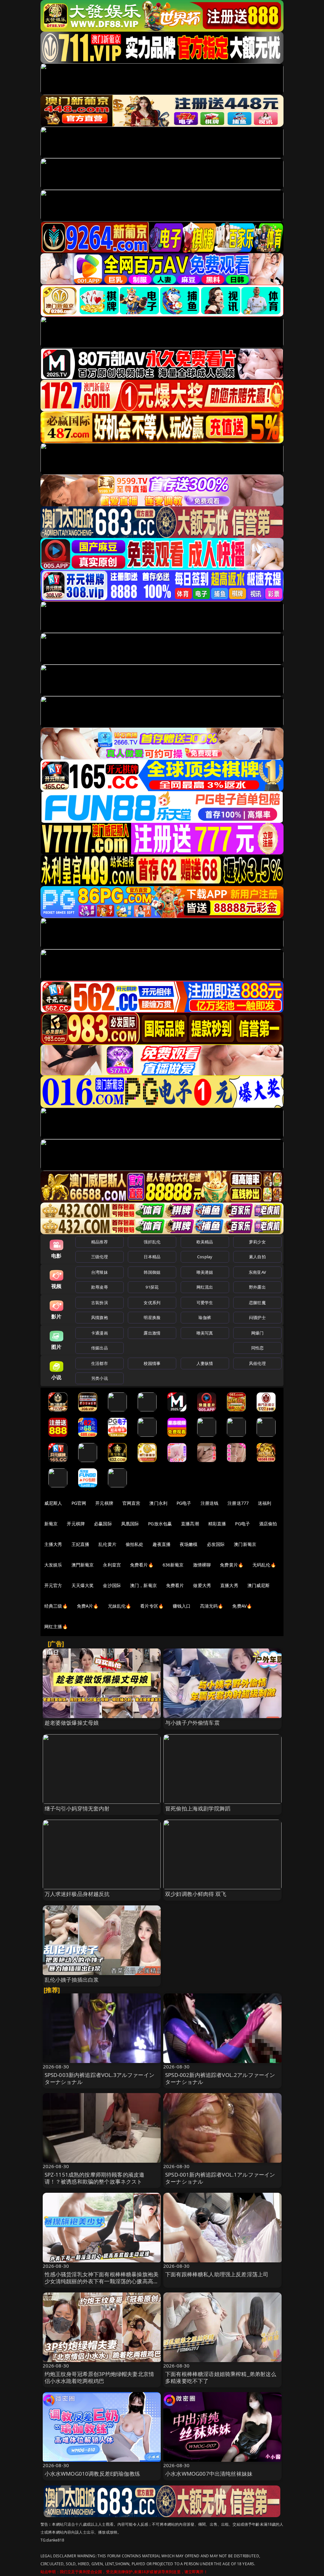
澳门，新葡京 (143, 1585)
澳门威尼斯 (259, 1585)
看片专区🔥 (152, 1606)
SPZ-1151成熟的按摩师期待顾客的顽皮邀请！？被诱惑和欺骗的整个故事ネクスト (95, 2178)
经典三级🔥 (56, 1606)
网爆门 (257, 1333)
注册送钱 (210, 1503)
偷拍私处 (135, 1544)
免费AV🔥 (242, 1606)
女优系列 (152, 1303)
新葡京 (51, 1524)
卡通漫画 (100, 1333)
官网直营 (131, 1503)
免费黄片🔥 (232, 1565)
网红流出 (205, 1287)
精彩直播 (217, 1524)
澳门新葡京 (245, 1544)
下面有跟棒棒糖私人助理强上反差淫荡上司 (217, 2274)
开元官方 (53, 1585)
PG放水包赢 (160, 1524)
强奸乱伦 (152, 1242)
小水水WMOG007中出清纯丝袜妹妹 (209, 2474)
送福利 (265, 1503)
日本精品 (152, 1257)
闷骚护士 (257, 1317)
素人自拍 (257, 1257)
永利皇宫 (112, 1565)
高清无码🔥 (212, 1606)
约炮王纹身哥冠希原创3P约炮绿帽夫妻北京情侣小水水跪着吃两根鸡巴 (100, 2377)
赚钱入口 (182, 1606)
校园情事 (152, 1363)
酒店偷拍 (268, 1524)
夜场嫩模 (189, 1544)
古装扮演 (100, 1303)
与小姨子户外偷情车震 (192, 1723)
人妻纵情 (205, 1363)
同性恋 (257, 1348)
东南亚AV (257, 1272)
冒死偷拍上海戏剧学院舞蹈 (198, 1808)
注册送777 (238, 1503)
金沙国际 (112, 1585)
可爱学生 (205, 1303)
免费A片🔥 (88, 1606)
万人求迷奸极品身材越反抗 (77, 1894)
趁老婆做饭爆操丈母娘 (72, 1723)
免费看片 (175, 1585)
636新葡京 (173, 1565)
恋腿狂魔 (257, 1303)
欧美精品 (205, 1242)
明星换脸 (152, 1317)
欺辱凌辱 (100, 1287)
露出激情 (152, 1333)
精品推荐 (100, 1242)
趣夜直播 (162, 1544)
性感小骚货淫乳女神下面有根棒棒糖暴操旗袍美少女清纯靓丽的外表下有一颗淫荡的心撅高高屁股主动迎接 (102, 2281)
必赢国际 (103, 1524)
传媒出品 (100, 1348)
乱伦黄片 (107, 1544)
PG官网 (79, 1503)
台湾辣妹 (100, 1272)
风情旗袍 (100, 1317)
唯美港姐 (205, 1272)
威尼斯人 (53, 1503)
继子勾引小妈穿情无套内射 (77, 1808)
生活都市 (100, 1363)
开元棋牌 (104, 1503)
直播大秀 (229, 1585)
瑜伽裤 (205, 1317)
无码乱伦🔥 (264, 1565)
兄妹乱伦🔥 (120, 1606)
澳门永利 (158, 1503)
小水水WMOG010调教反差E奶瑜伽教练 (92, 2474)
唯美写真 (205, 1333)
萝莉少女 (257, 1242)
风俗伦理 (257, 1363)
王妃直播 (81, 1544)
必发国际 (216, 1544)
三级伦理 (100, 1257)
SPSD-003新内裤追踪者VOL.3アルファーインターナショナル (100, 2078)
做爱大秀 (202, 1585)
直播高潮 (190, 1524)
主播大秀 (53, 1544)
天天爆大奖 (83, 1585)
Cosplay (205, 1257)
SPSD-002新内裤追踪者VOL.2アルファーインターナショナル (220, 2078)
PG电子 (184, 1503)
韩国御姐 (152, 1272)
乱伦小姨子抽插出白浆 (72, 1980)
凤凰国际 (130, 1524)
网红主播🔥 (56, 1626)
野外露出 (257, 1287)
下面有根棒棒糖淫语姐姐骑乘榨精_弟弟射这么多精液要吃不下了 (221, 2377)
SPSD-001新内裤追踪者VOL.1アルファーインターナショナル (220, 2178)
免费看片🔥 (142, 1565)
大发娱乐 (53, 1565)
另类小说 (100, 1378)
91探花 (152, 1287)
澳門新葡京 (83, 1565)
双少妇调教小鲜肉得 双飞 (196, 1894)
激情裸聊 (202, 1565)
